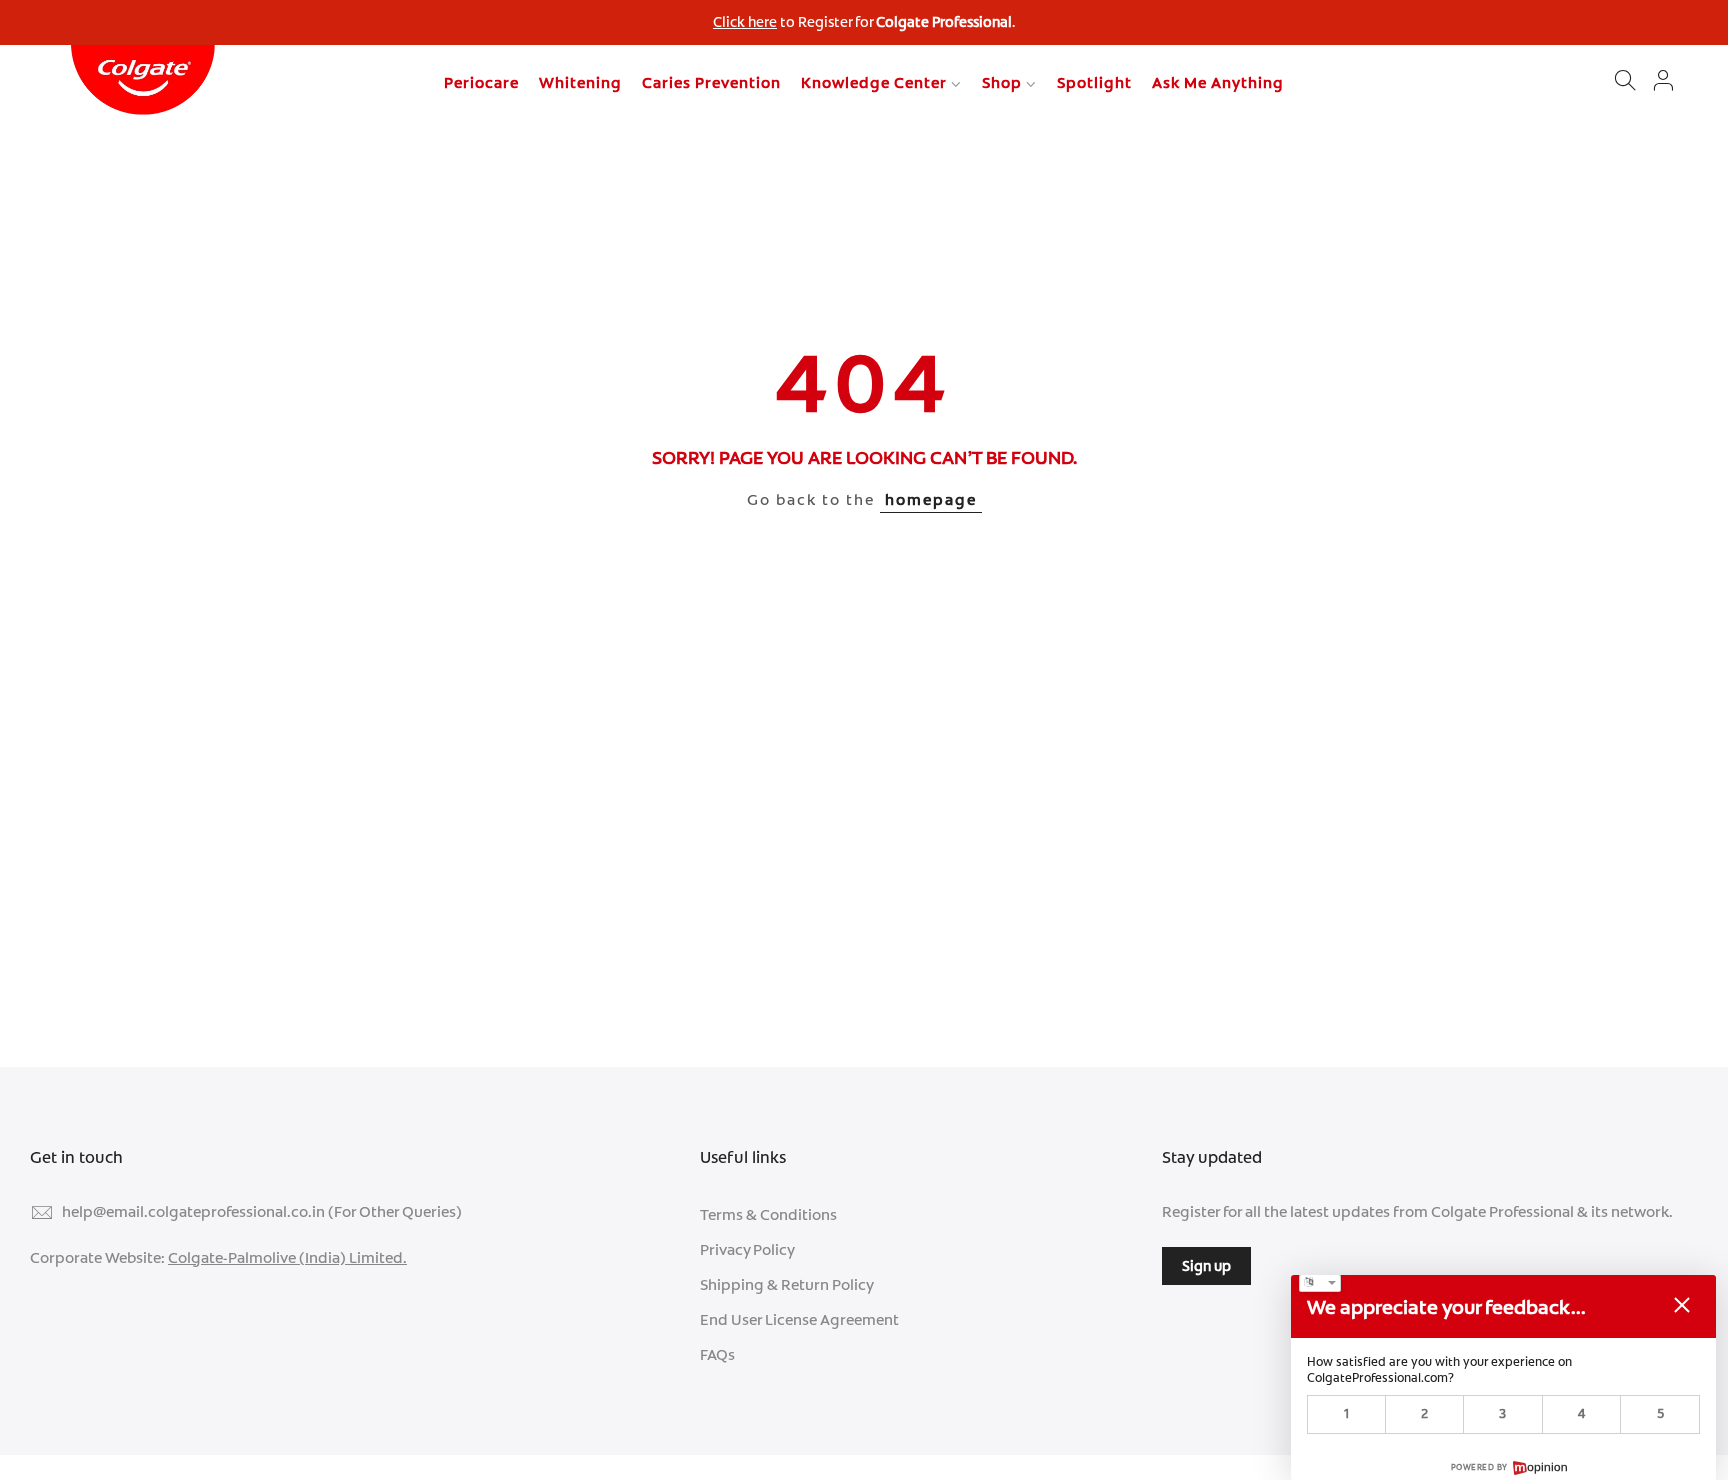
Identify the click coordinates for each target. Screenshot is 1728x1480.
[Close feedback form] (1682, 1305)
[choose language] (1320, 1283)
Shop (1002, 83)
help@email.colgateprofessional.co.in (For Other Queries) (262, 1212)
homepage (931, 500)
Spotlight (1094, 83)
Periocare (481, 83)
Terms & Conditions (768, 1215)
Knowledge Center (874, 83)
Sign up (1206, 1266)
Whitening (580, 83)
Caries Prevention (711, 83)
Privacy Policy (747, 1250)
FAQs (717, 1355)
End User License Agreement (799, 1320)
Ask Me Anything (1218, 83)
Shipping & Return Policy (787, 1285)
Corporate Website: (218, 1258)
